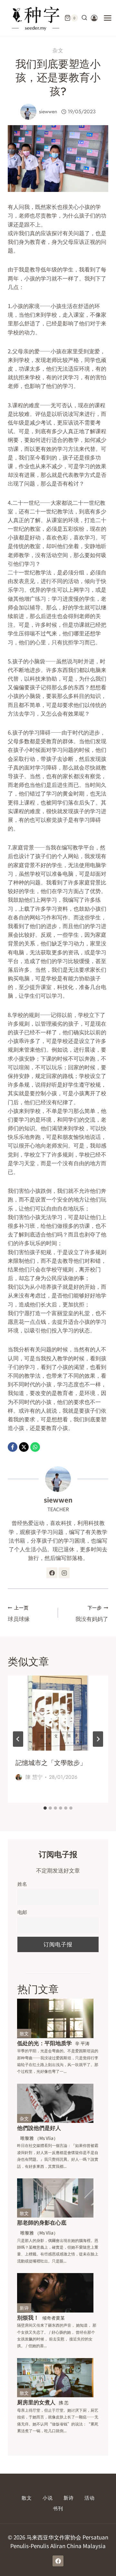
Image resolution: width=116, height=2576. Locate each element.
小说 (48, 2498)
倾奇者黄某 (53, 2318)
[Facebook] (13, 1447)
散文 (24, 2033)
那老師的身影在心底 (42, 2222)
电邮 (22, 1912)
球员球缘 (19, 1613)
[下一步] (98, 1739)
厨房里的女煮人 (36, 2402)
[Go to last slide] (18, 1739)
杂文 (58, 51)
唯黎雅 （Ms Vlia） (39, 2138)
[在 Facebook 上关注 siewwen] (52, 1573)
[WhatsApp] (35, 1447)
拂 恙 (64, 2402)
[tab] (45, 1808)
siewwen (48, 112)
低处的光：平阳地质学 (44, 2043)
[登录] (94, 18)
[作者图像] (28, 112)
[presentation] (58, 1713)
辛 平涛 (82, 2043)
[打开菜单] (108, 18)
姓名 (22, 1883)
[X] (24, 1447)
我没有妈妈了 (92, 1613)
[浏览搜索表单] (84, 18)
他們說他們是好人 (39, 2128)
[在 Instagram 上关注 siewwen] (64, 1573)
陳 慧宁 (34, 1777)
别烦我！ (28, 2317)
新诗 (24, 2308)
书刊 (58, 2509)
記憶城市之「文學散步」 (51, 1763)
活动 (90, 2498)
